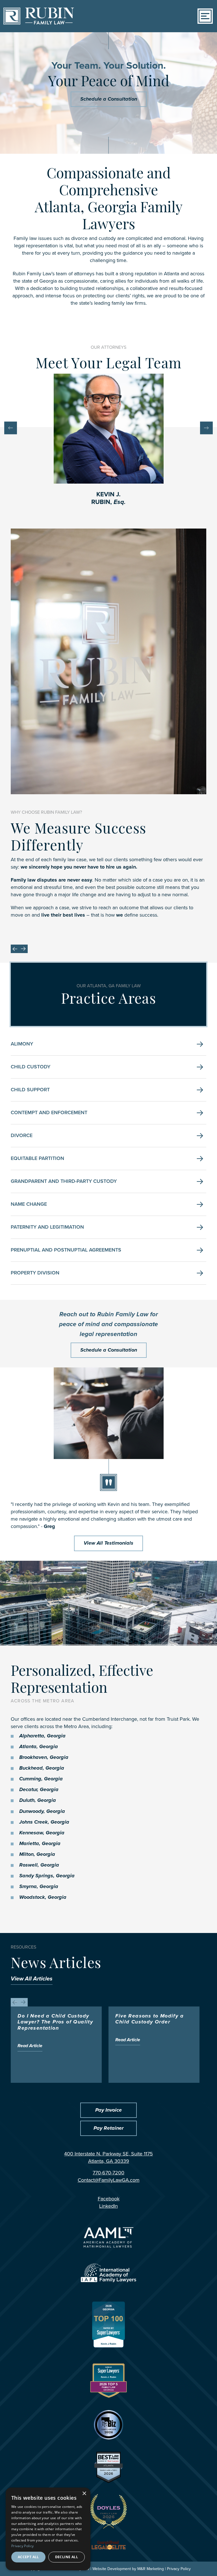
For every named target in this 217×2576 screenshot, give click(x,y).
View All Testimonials (108, 1543)
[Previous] (11, 428)
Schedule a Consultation (109, 99)
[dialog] (48, 2529)
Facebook (119, 2199)
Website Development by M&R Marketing (128, 2569)
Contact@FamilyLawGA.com (109, 2180)
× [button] (84, 2494)
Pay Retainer (108, 2128)
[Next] (206, 428)
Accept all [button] (28, 2557)
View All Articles (32, 1979)
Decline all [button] (67, 2557)
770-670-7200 (108, 2173)
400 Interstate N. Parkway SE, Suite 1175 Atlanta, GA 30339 (108, 2157)
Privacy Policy (179, 2569)
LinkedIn (118, 2206)
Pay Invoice (108, 2110)
